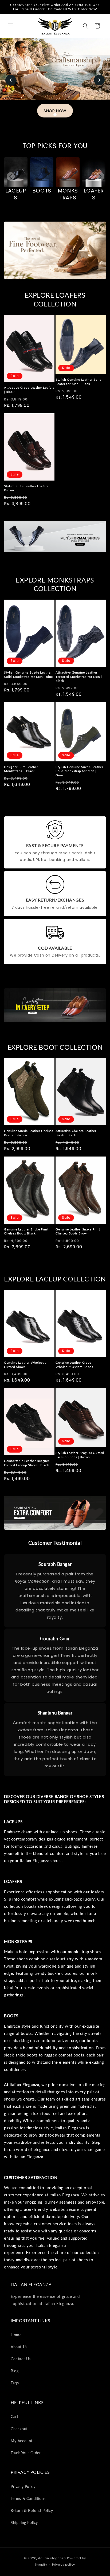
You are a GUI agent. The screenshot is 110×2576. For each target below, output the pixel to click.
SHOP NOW (55, 111)
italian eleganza (52, 2558)
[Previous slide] (11, 80)
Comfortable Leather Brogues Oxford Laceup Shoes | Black (27, 1463)
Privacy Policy (23, 2486)
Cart (14, 2416)
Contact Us (21, 2359)
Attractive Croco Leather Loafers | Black (29, 390)
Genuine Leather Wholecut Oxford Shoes (25, 1365)
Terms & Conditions (28, 2498)
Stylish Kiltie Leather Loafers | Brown (27, 488)
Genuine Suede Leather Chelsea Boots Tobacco (29, 1133)
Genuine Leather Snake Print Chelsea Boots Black (26, 1231)
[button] (11, 26)
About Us (19, 2347)
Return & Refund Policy (32, 2510)
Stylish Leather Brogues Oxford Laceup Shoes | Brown (80, 1455)
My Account (22, 2441)
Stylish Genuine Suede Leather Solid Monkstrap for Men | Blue (28, 675)
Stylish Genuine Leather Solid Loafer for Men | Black (78, 382)
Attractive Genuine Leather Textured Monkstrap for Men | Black (79, 677)
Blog (15, 2371)
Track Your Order (26, 2453)
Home (16, 2335)
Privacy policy (64, 2565)
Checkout (19, 2429)
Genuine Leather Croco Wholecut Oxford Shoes (74, 1365)
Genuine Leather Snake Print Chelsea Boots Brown (78, 1231)
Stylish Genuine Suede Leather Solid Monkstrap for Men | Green (79, 771)
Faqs (15, 2383)
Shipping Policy (24, 2522)
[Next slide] (99, 80)
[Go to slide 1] (55, 115)
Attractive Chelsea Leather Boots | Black (76, 1133)
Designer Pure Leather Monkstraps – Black (21, 769)
